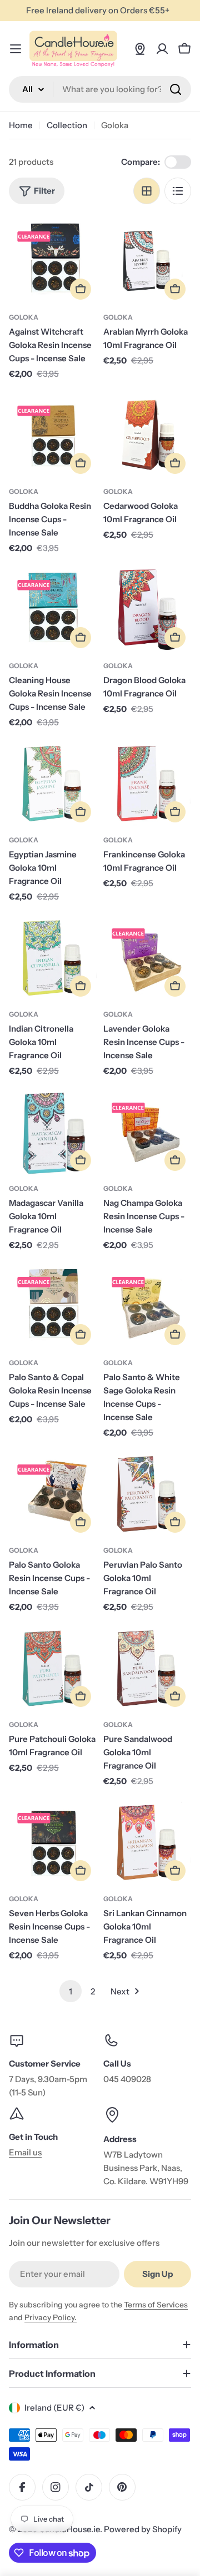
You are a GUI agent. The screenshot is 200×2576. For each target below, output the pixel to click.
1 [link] (71, 1991)
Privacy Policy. (51, 2317)
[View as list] (178, 191)
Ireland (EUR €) (54, 2408)
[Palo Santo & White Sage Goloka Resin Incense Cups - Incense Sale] (147, 1307)
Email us (25, 2152)
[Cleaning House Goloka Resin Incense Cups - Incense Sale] (53, 610)
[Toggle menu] (16, 49)
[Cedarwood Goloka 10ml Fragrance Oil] (147, 436)
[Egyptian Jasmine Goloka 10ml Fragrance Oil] (53, 784)
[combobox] (100, 89)
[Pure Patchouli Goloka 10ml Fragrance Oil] (53, 1669)
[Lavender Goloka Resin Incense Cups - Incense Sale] (147, 958)
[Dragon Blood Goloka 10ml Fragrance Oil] (147, 610)
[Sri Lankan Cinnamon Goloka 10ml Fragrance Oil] (147, 1843)
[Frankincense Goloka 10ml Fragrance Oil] (147, 784)
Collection (67, 125)
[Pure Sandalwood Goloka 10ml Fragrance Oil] (147, 1669)
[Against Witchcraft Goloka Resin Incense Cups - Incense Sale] (53, 261)
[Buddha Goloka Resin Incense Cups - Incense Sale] (53, 436)
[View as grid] (147, 191)
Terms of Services (156, 2305)
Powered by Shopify (143, 2529)
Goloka (24, 317)
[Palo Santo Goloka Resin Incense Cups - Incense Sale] (53, 1494)
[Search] (176, 89)
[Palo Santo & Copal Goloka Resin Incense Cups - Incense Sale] (53, 1307)
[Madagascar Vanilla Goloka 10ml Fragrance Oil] (53, 1133)
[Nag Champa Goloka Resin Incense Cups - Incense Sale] (147, 1133)
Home (21, 125)
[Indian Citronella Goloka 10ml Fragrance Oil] (53, 958)
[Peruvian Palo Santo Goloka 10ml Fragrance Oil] (147, 1494)
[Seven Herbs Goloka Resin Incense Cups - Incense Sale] (53, 1843)
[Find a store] (140, 49)
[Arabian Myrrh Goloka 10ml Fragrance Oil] (147, 261)
